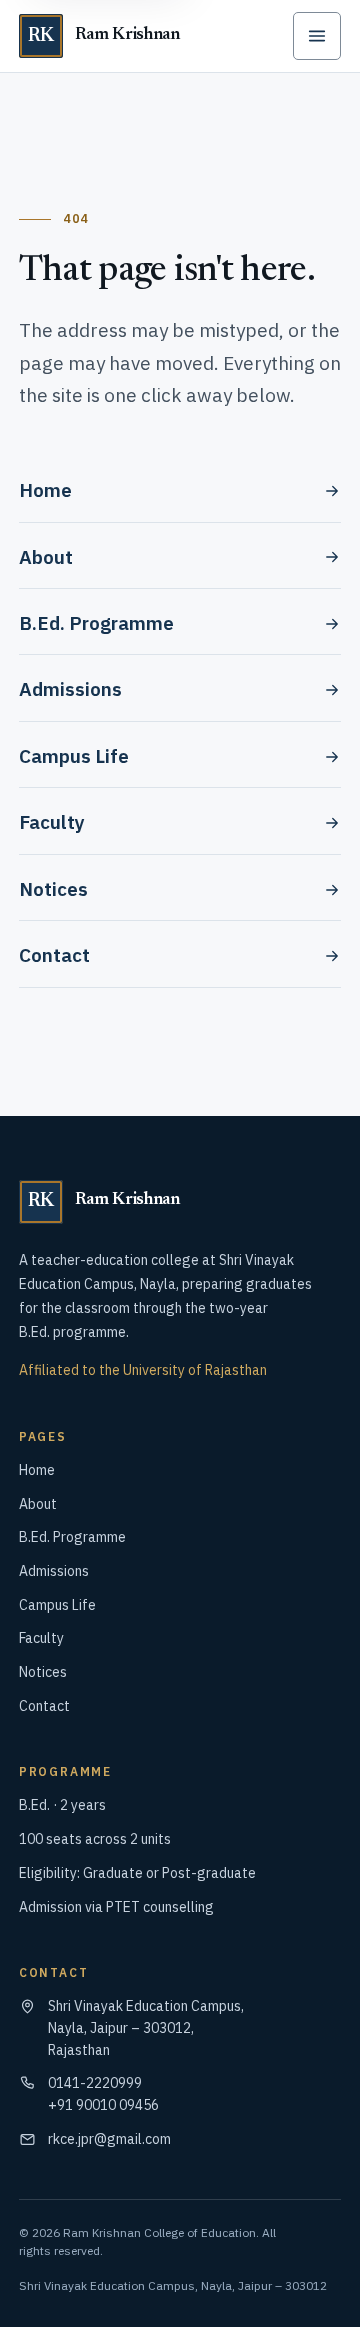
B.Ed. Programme (96, 623)
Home (45, 490)
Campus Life (74, 756)
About (46, 557)
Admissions (70, 689)
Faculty (52, 822)
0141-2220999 (95, 2083)
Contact (54, 955)
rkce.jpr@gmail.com (109, 2139)
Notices (53, 889)
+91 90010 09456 (103, 2105)
